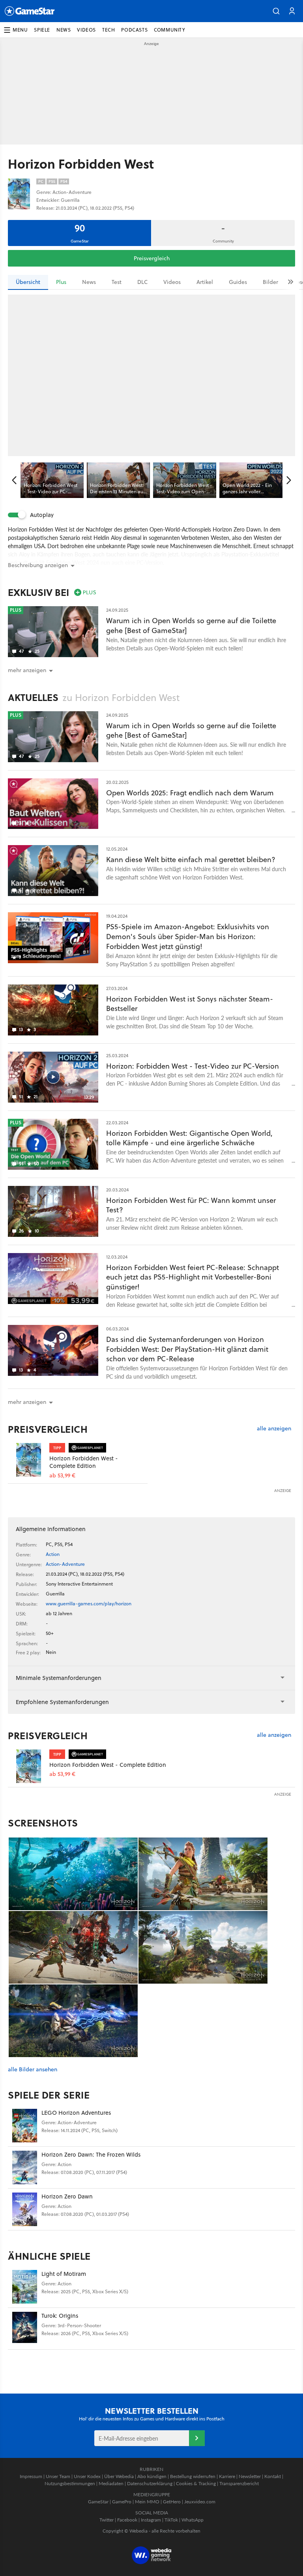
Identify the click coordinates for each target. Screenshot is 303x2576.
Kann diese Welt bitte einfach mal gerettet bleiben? (191, 860)
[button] (276, 11)
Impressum (31, 2476)
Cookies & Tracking (196, 2483)
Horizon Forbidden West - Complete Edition (84, 1462)
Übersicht (28, 282)
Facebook (127, 2520)
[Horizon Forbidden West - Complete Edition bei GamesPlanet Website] (29, 1460)
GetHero (172, 2502)
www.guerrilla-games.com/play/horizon (89, 1604)
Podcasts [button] (134, 30)
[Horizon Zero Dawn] (25, 2209)
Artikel (205, 282)
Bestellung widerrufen (193, 2476)
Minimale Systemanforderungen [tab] (59, 1678)
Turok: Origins (60, 2316)
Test (117, 282)
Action (53, 1554)
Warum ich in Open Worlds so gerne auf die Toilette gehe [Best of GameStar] (191, 626)
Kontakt (273, 2476)
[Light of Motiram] (25, 2287)
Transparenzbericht (239, 2483)
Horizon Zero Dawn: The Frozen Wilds (91, 2154)
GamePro (122, 2502)
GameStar (98, 2502)
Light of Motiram (64, 2274)
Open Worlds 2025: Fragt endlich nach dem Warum (190, 793)
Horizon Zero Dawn (67, 2196)
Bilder (270, 282)
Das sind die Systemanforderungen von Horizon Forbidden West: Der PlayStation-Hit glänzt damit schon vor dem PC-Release (187, 1349)
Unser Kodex (87, 2476)
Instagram (151, 2520)
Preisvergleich (152, 258)
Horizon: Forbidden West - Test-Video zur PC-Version (193, 1066)
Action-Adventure (65, 1564)
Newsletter (250, 2476)
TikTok (171, 2520)
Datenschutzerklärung (150, 2483)
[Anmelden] (197, 2438)
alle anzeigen (274, 1429)
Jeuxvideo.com (200, 2502)
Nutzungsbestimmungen (70, 2483)
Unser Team (58, 2476)
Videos (172, 282)
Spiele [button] (42, 30)
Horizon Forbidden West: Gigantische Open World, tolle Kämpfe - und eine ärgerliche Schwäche (189, 1138)
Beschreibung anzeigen (38, 565)
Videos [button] (86, 30)
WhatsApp (193, 2520)
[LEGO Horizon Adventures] (25, 2126)
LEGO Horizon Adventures (76, 2113)
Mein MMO (147, 2502)
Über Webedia (119, 2476)
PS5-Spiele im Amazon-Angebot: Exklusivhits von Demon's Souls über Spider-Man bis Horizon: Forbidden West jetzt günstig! (188, 937)
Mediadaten (111, 2483)
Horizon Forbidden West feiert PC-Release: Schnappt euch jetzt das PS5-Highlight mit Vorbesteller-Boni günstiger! (193, 1277)
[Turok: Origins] (25, 2329)
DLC (142, 282)
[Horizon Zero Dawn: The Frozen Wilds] (25, 2167)
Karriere (227, 2476)
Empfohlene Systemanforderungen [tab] (62, 1702)
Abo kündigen (152, 2476)
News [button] (64, 30)
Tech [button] (108, 30)
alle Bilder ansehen (33, 2070)
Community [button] (169, 30)
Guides (238, 282)
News (89, 282)
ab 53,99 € (62, 1476)
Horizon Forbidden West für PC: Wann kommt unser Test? (191, 1205)
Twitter (107, 2520)
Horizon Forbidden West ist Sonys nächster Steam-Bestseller (190, 1004)
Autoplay (42, 515)
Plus (61, 282)
